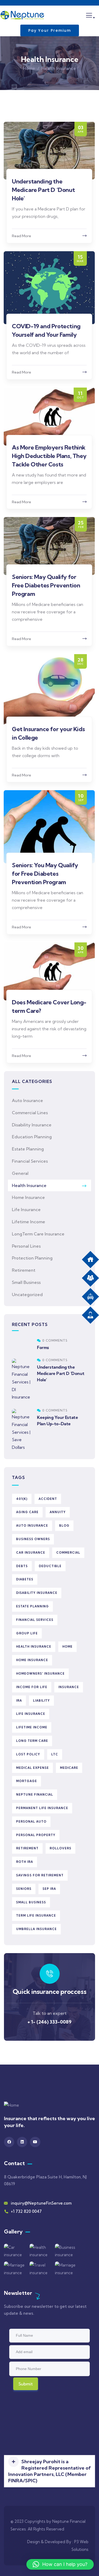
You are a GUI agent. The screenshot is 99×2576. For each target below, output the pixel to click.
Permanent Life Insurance (42, 1808)
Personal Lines (26, 1246)
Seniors (24, 1889)
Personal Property (36, 1835)
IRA (19, 1701)
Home (29, 68)
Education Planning (32, 1137)
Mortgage (27, 1781)
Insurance (69, 1687)
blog (64, 1526)
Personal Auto (31, 1822)
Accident (48, 1499)
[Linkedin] (22, 2142)
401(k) (22, 1499)
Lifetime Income (29, 1222)
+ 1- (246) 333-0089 (49, 2022)
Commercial (68, 1553)
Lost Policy (28, 1754)
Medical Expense (32, 1768)
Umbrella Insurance (36, 1929)
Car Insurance (31, 1553)
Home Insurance (28, 1197)
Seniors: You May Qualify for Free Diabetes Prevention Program (45, 874)
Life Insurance (26, 1210)
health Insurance (34, 1647)
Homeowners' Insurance (40, 1674)
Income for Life (32, 1687)
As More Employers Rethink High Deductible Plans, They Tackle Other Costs (49, 456)
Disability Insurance (32, 1125)
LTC (55, 1754)
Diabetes (25, 1579)
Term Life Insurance (36, 1916)
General (20, 1173)
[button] (49, 2471)
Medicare (69, 1768)
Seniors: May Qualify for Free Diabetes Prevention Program (46, 585)
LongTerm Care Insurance (38, 1234)
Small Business (26, 1282)
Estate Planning (28, 1149)
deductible (50, 1566)
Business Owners (33, 1539)
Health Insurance (29, 1185)
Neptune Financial (35, 1795)
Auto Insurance (27, 1100)
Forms (43, 1347)
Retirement (24, 1270)
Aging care (27, 1512)
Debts (22, 1566)
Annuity (58, 1512)
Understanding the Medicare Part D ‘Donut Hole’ (43, 190)
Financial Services (30, 1161)
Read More (22, 236)
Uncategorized (27, 1294)
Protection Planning (32, 1258)
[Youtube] (35, 2142)
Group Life (27, 1633)
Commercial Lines (30, 1113)
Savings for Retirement (40, 1875)
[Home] (22, 15)
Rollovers (60, 1848)
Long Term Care (32, 1741)
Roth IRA (25, 1862)
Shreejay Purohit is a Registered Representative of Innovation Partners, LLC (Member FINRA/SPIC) (49, 2471)
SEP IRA (49, 1889)
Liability (41, 1701)
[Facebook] (9, 2142)
